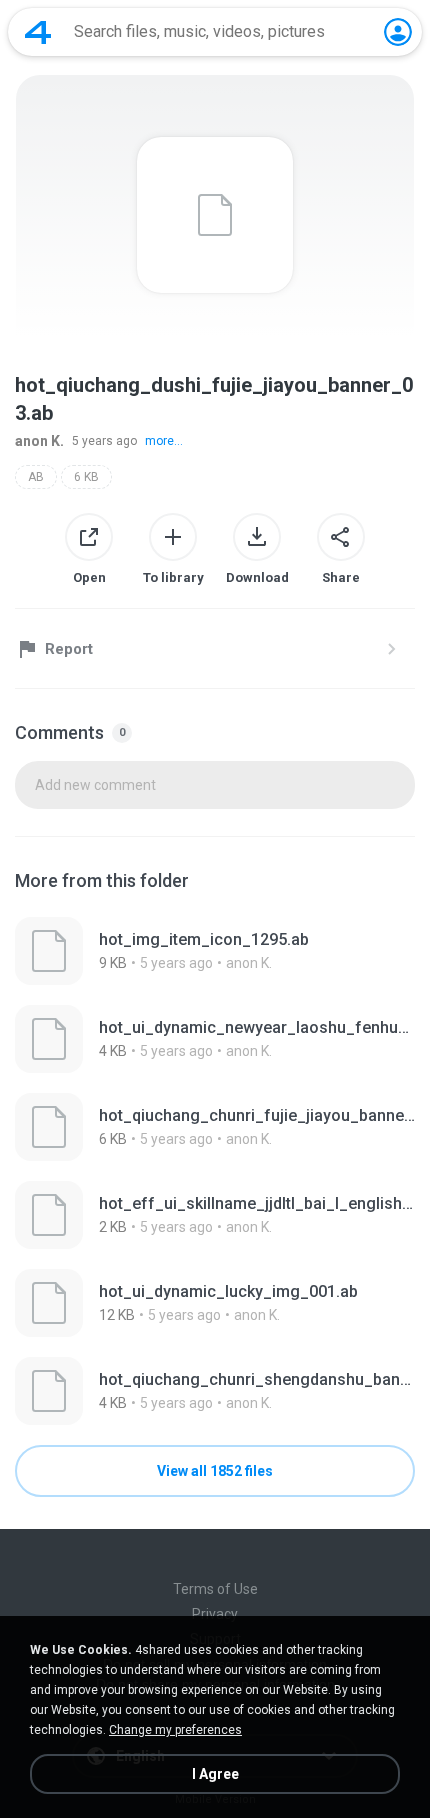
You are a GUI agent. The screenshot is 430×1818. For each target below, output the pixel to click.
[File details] (215, 951)
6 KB (86, 477)
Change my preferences (175, 1730)
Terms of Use (215, 1589)
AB (36, 477)
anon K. (39, 441)
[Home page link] (38, 32)
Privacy (215, 1614)
